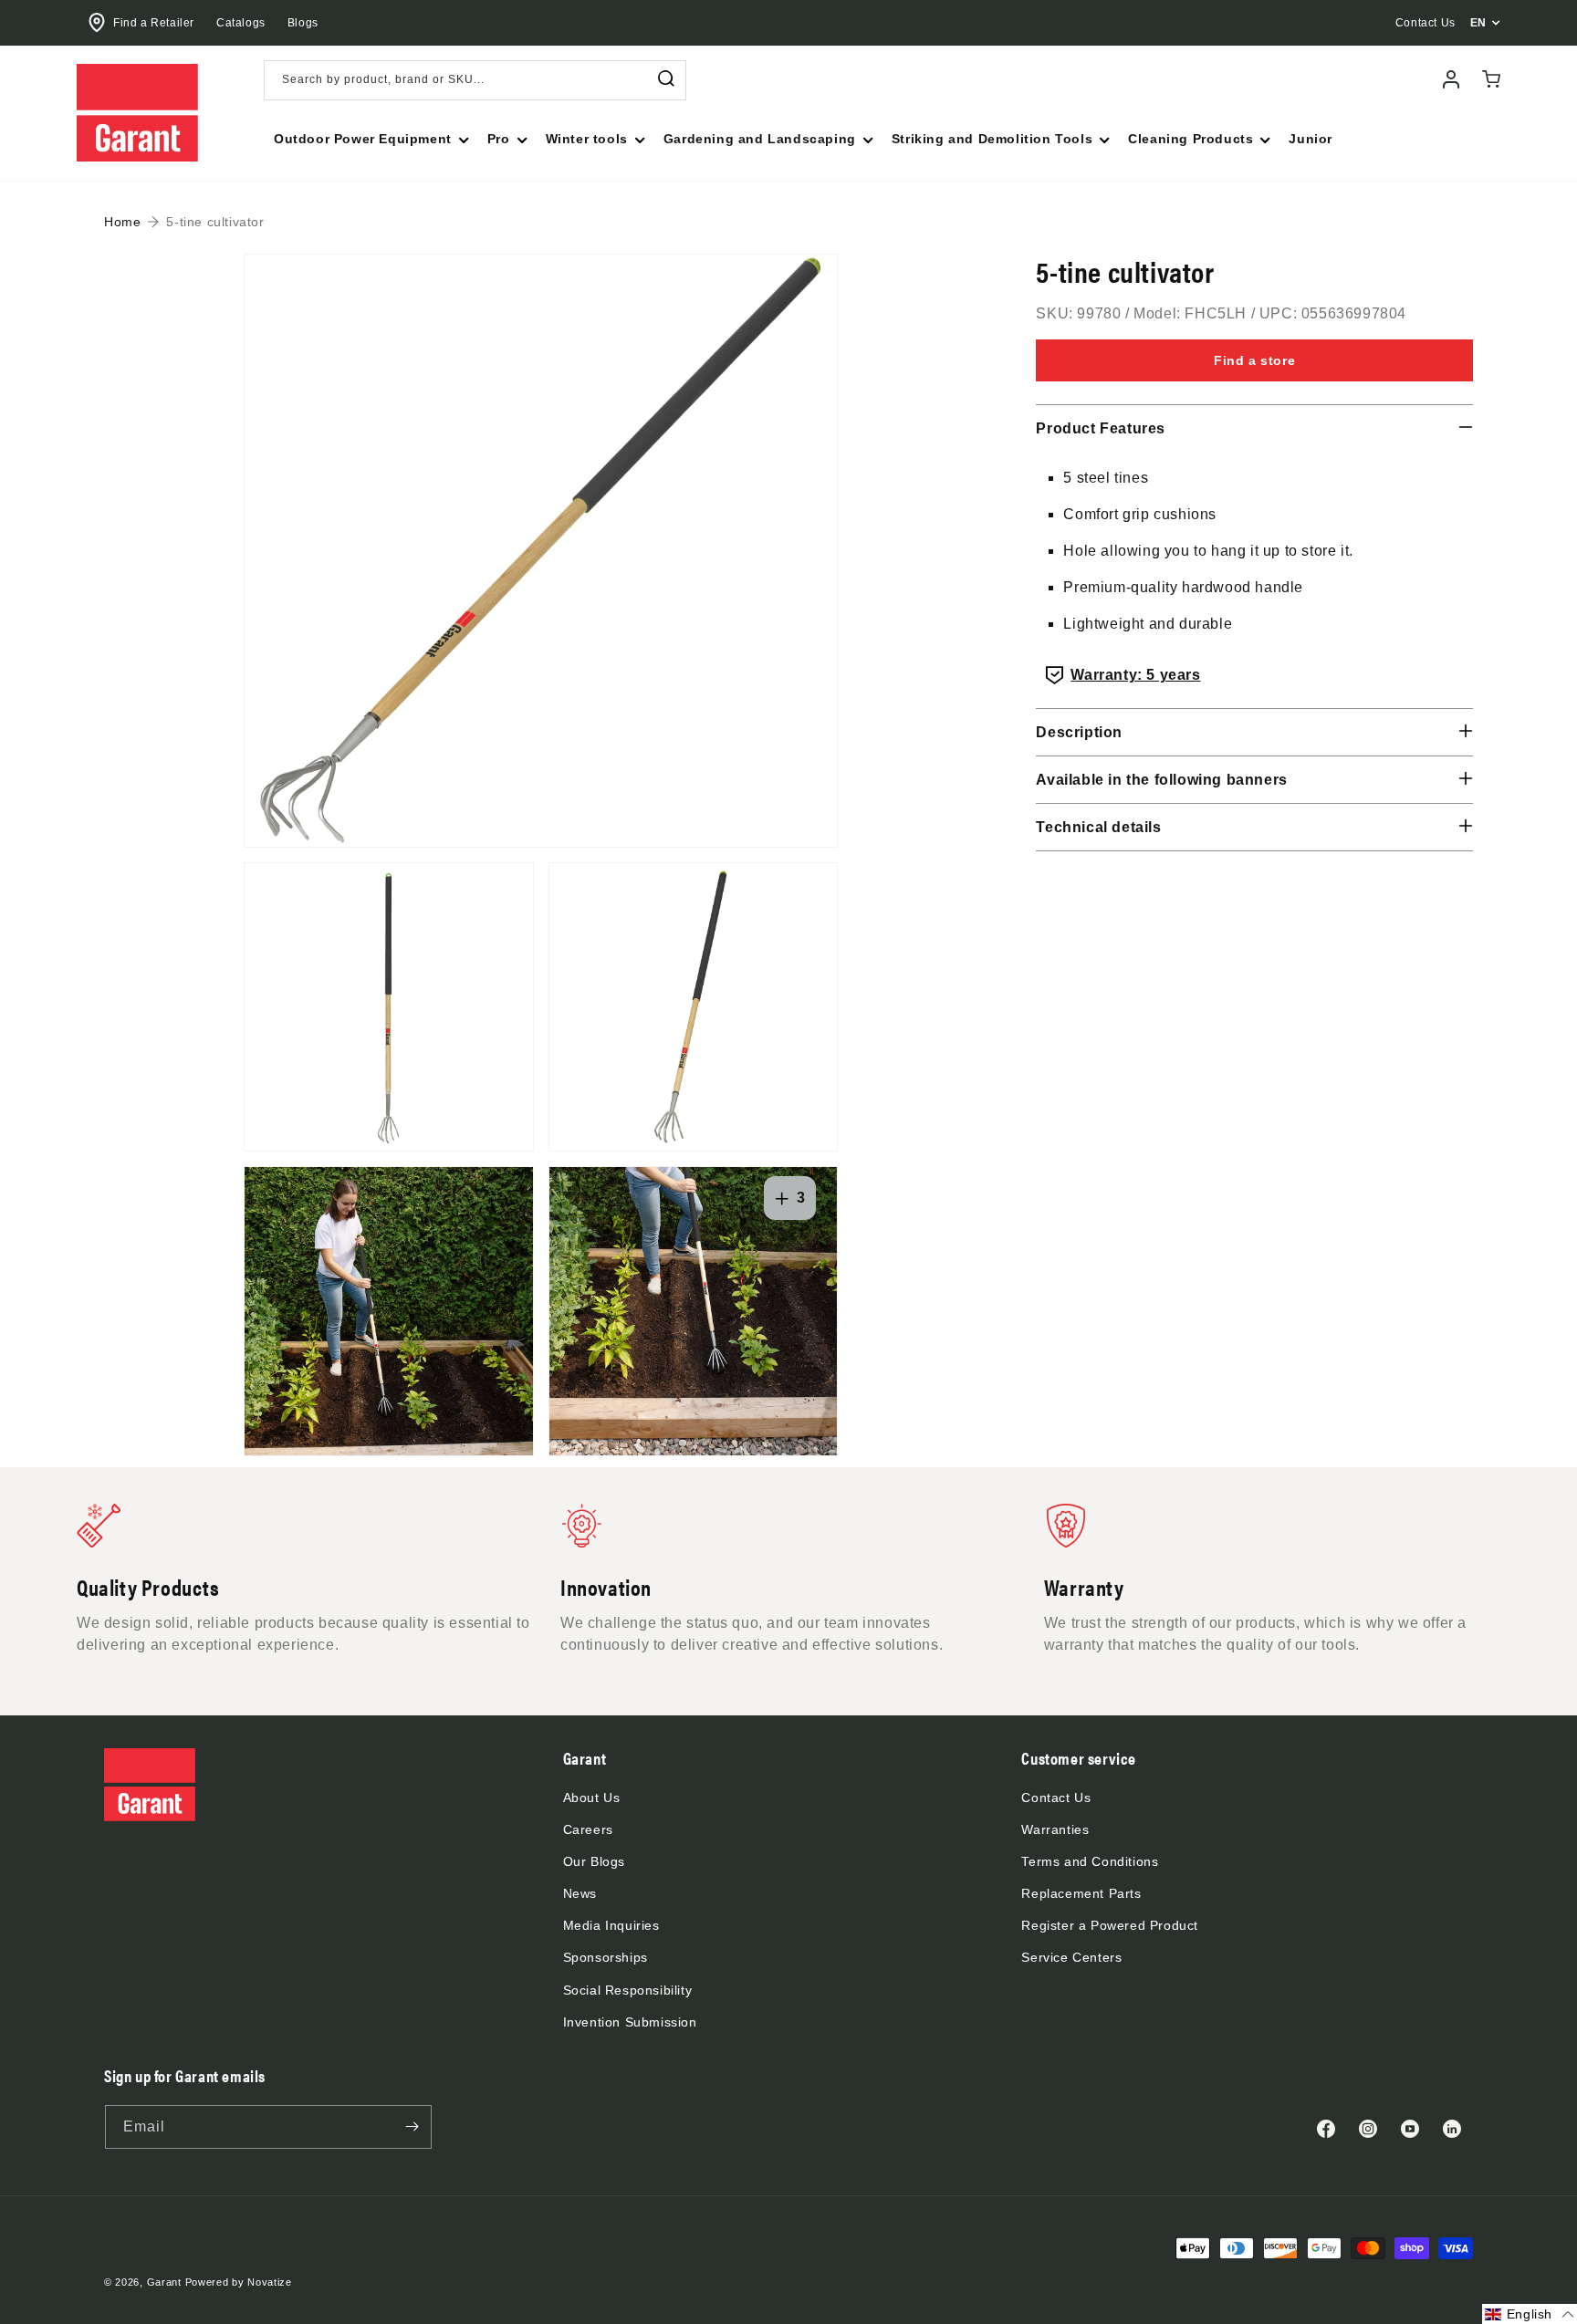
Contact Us (1056, 1798)
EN (1478, 23)
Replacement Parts (1081, 1893)
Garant (164, 2282)
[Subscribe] (412, 2127)
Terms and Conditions (1090, 1861)
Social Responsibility (628, 1990)
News (580, 1893)
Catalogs (241, 23)
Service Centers (1071, 1957)
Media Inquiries (611, 1925)
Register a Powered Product (1110, 1925)
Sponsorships (606, 1957)
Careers (588, 1829)
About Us (592, 1798)
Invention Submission (630, 2022)
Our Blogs (594, 1861)
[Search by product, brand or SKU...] (666, 79)
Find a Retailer (154, 23)
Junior (1311, 139)
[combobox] (475, 80)
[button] (370, 139)
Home (122, 222)
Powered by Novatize (239, 2282)
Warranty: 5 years (1135, 675)
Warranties (1055, 1829)
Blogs (303, 23)
